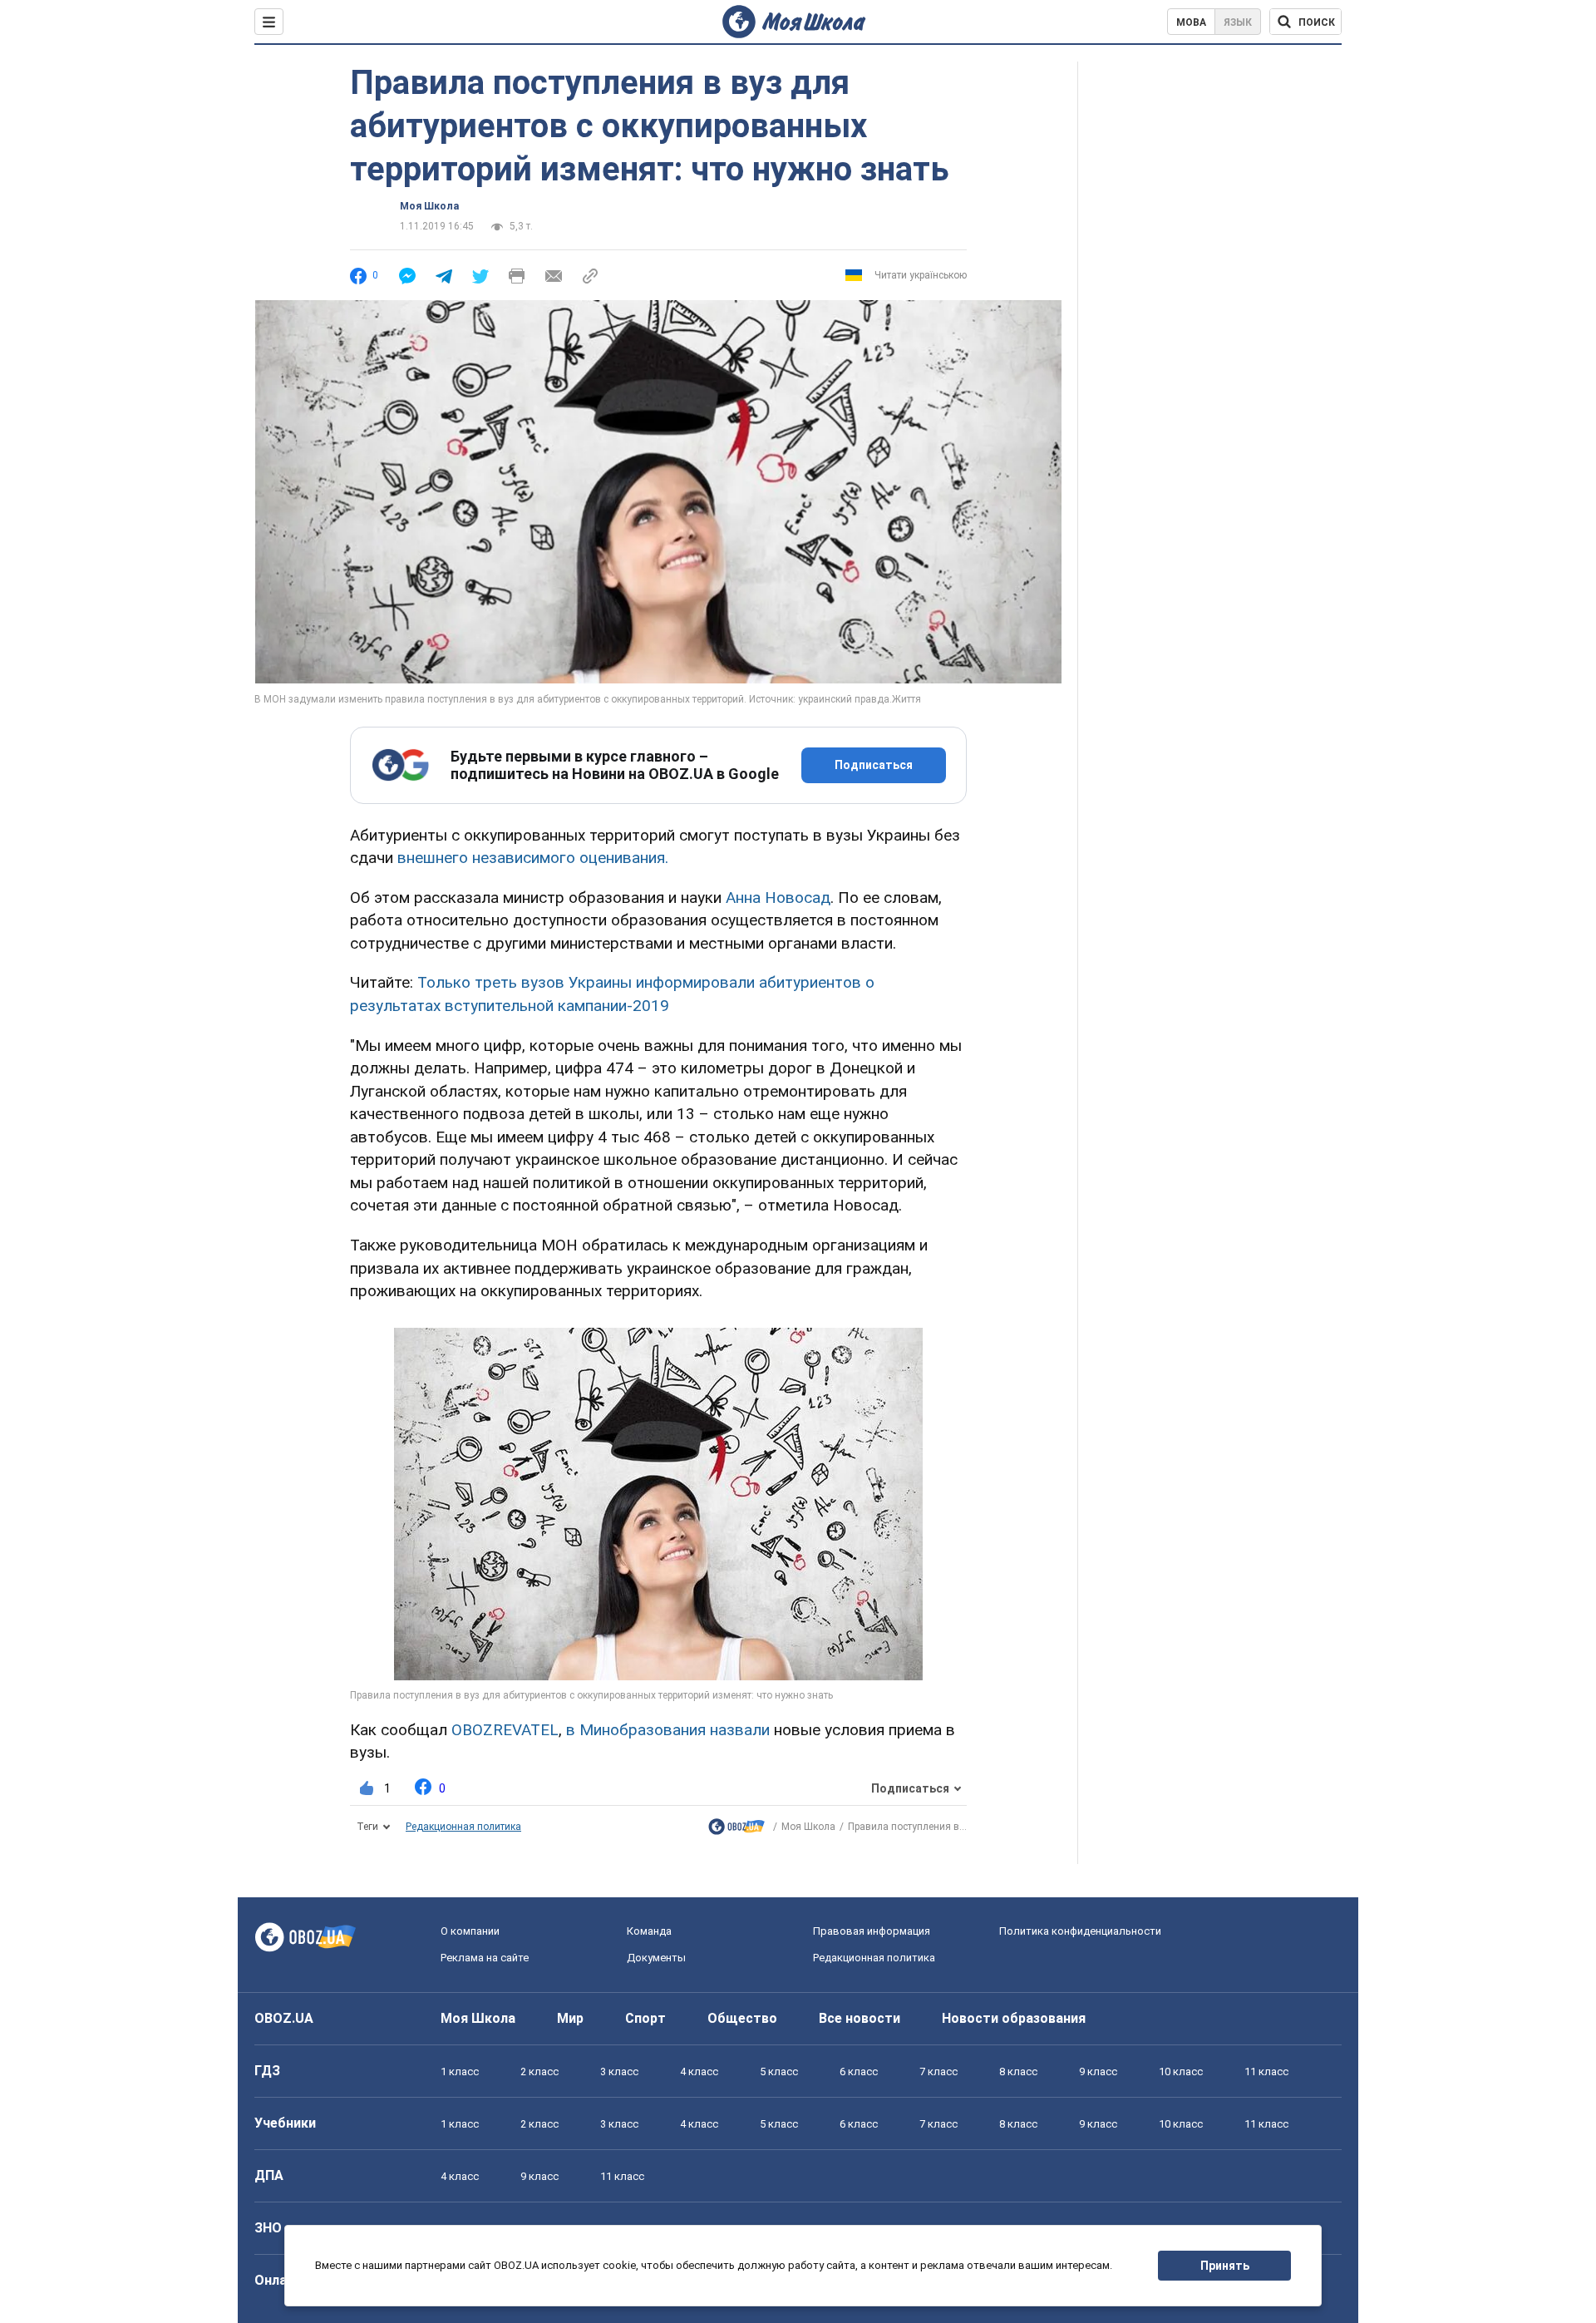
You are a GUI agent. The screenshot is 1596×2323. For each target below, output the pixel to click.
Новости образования (1014, 2018)
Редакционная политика (463, 1827)
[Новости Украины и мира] (736, 1830)
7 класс (938, 2071)
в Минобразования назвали (668, 1730)
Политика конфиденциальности (1080, 1931)
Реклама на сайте (485, 1958)
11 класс (1266, 2071)
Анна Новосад (778, 898)
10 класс (1181, 2071)
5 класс (779, 2071)
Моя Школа (429, 206)
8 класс (1018, 2071)
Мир (570, 2018)
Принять (1225, 2266)
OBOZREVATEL (505, 1730)
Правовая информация (872, 1931)
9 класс (1098, 2071)
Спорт (645, 2018)
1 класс (460, 2071)
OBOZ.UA (284, 2018)
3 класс (619, 2071)
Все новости (860, 2018)
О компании (470, 1931)
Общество (742, 2018)
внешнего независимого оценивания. (533, 858)
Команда (649, 1931)
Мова (1191, 22)
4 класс (699, 2071)
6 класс (859, 2071)
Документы (656, 1958)
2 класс (539, 2071)
